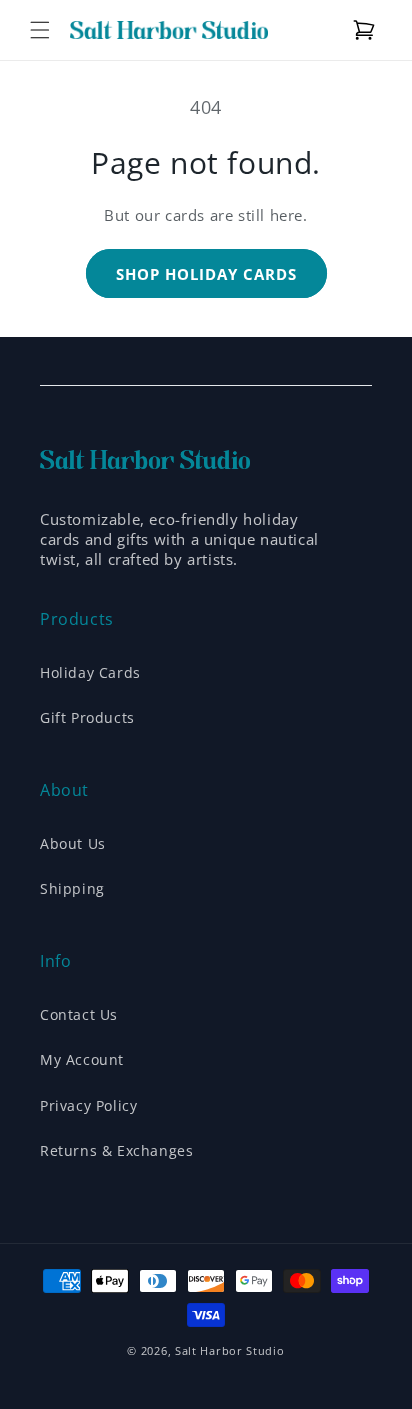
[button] (40, 30)
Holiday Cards (90, 672)
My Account (82, 1059)
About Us (73, 843)
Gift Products (87, 717)
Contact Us (79, 1014)
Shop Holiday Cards (206, 274)
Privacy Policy (88, 1105)
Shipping (72, 888)
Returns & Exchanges (116, 1150)
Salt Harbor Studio (230, 1350)
